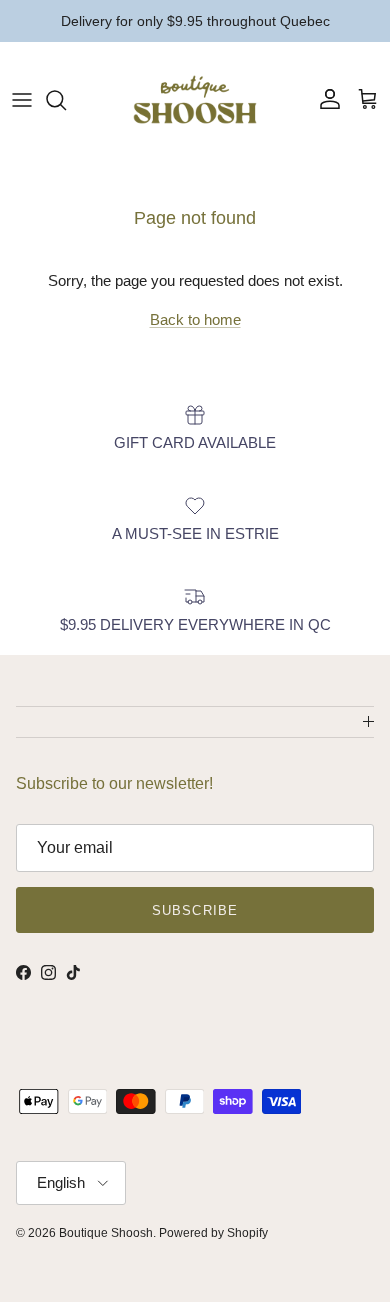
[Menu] (22, 100)
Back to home (195, 319)
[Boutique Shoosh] (195, 99)
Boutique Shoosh (106, 1233)
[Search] (66, 100)
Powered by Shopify (213, 1233)
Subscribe (194, 910)
